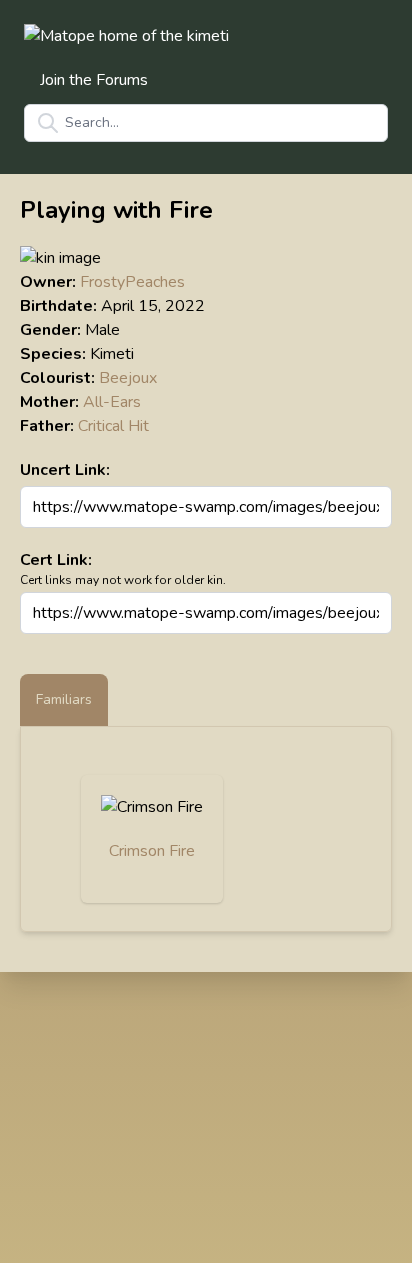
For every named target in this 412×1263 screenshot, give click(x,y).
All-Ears (112, 402)
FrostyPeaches (132, 282)
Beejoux (128, 378)
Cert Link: (56, 560)
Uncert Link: (65, 470)
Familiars (64, 699)
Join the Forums (94, 80)
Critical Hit (113, 426)
